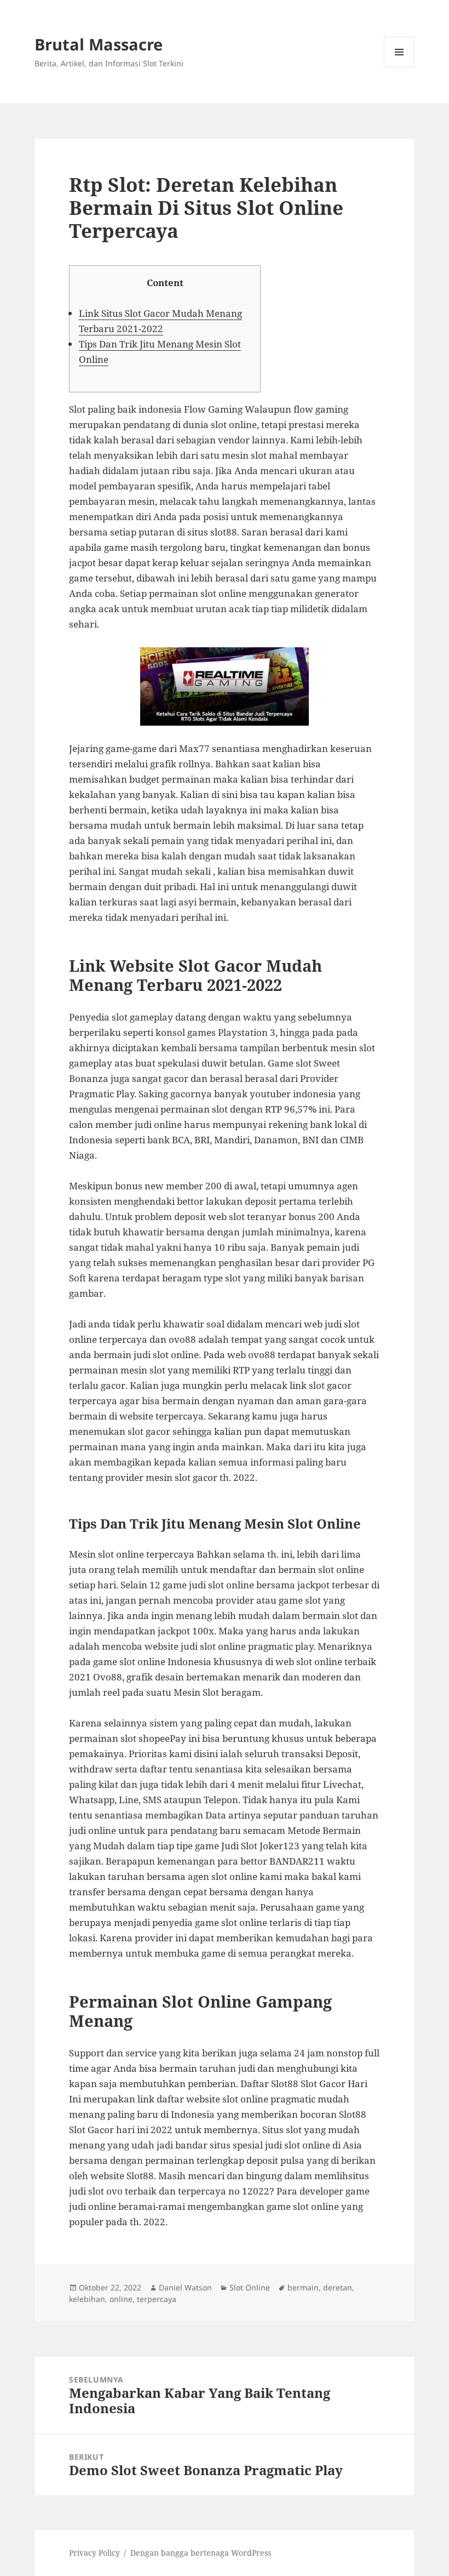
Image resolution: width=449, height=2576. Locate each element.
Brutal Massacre (99, 44)
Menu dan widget (399, 67)
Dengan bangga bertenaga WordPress (201, 2553)
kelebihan (87, 2299)
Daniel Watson (185, 2287)
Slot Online (250, 2287)
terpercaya (157, 2299)
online (121, 2299)
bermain (303, 2287)
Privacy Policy (94, 2553)
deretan (338, 2287)
